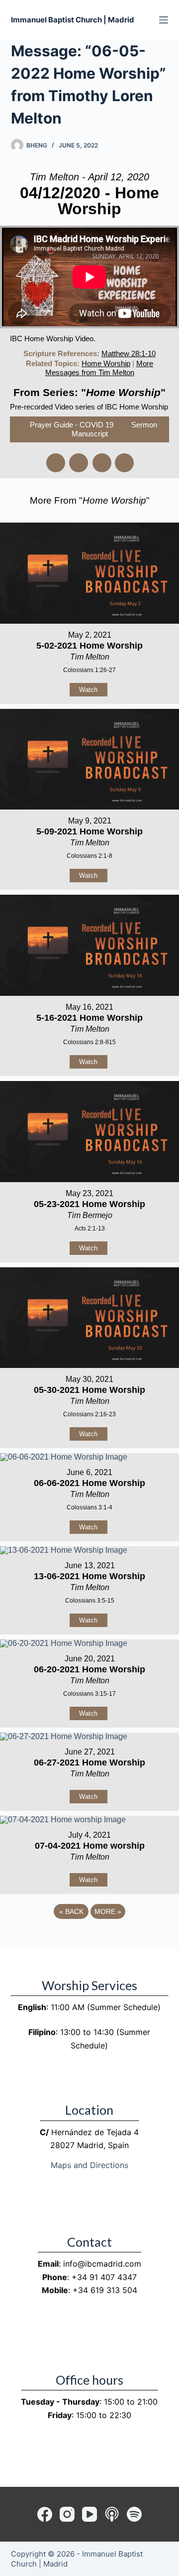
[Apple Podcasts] (112, 2514)
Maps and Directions (89, 2165)
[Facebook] (45, 2514)
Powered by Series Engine (89, 1939)
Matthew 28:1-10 (129, 353)
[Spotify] (134, 2514)
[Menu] (164, 20)
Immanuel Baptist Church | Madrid (73, 20)
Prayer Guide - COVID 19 (72, 425)
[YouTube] (89, 2514)
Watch (88, 690)
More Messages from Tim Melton (99, 368)
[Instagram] (67, 2514)
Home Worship (106, 363)
